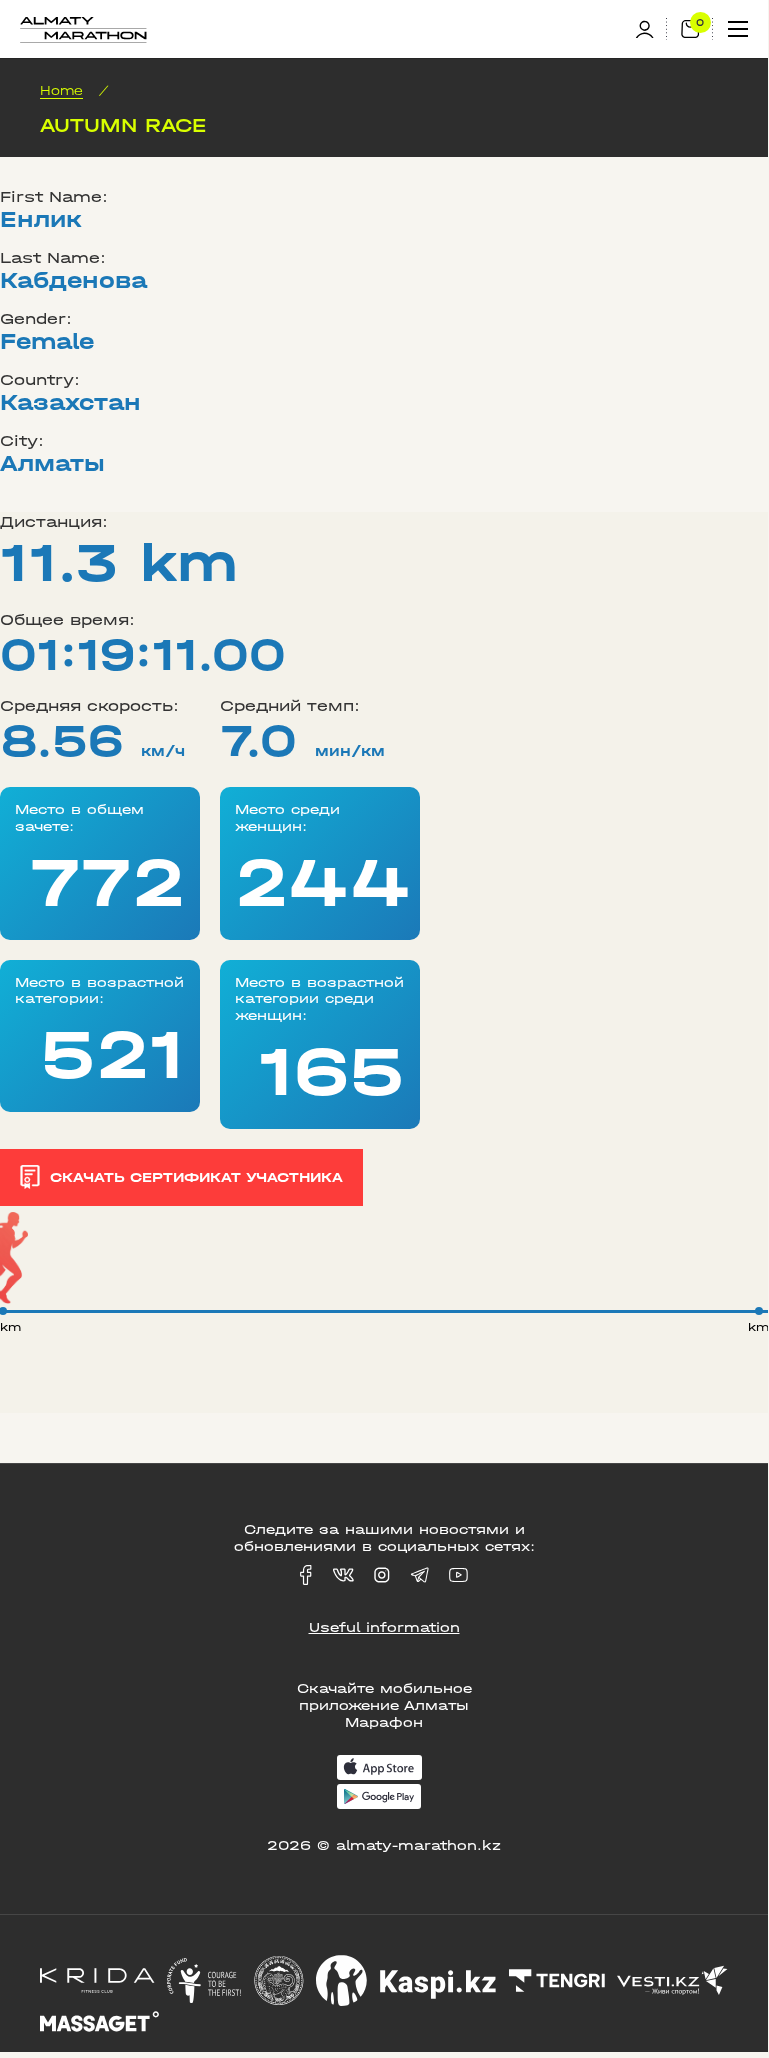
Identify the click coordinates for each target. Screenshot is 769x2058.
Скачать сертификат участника (196, 1177)
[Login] (651, 29)
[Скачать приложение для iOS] (379, 1769)
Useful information (384, 1627)
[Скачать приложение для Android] (379, 1798)
